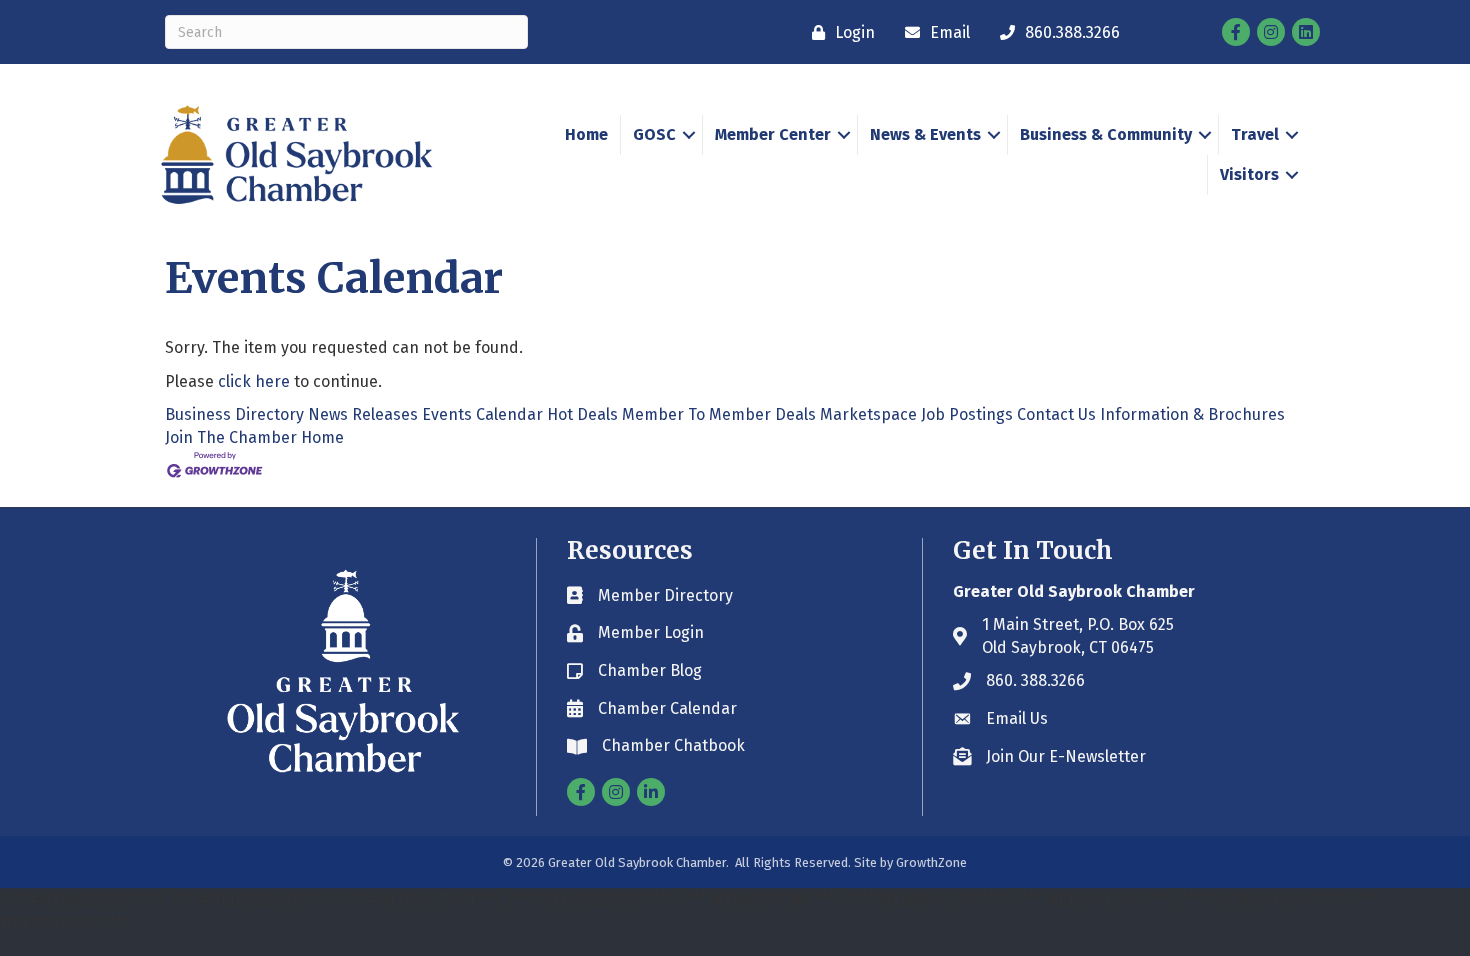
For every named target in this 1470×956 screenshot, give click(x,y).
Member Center (773, 134)
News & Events (925, 134)
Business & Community (1106, 134)
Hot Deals (582, 414)
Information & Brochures (1192, 414)
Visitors (1249, 174)
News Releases (363, 414)
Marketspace (868, 414)
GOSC (654, 134)
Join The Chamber (231, 437)
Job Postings (967, 414)
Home (586, 134)
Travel (1255, 134)
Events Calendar (482, 414)
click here (254, 381)
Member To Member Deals (719, 414)
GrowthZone (931, 862)
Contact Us (1056, 414)
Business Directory (234, 414)
